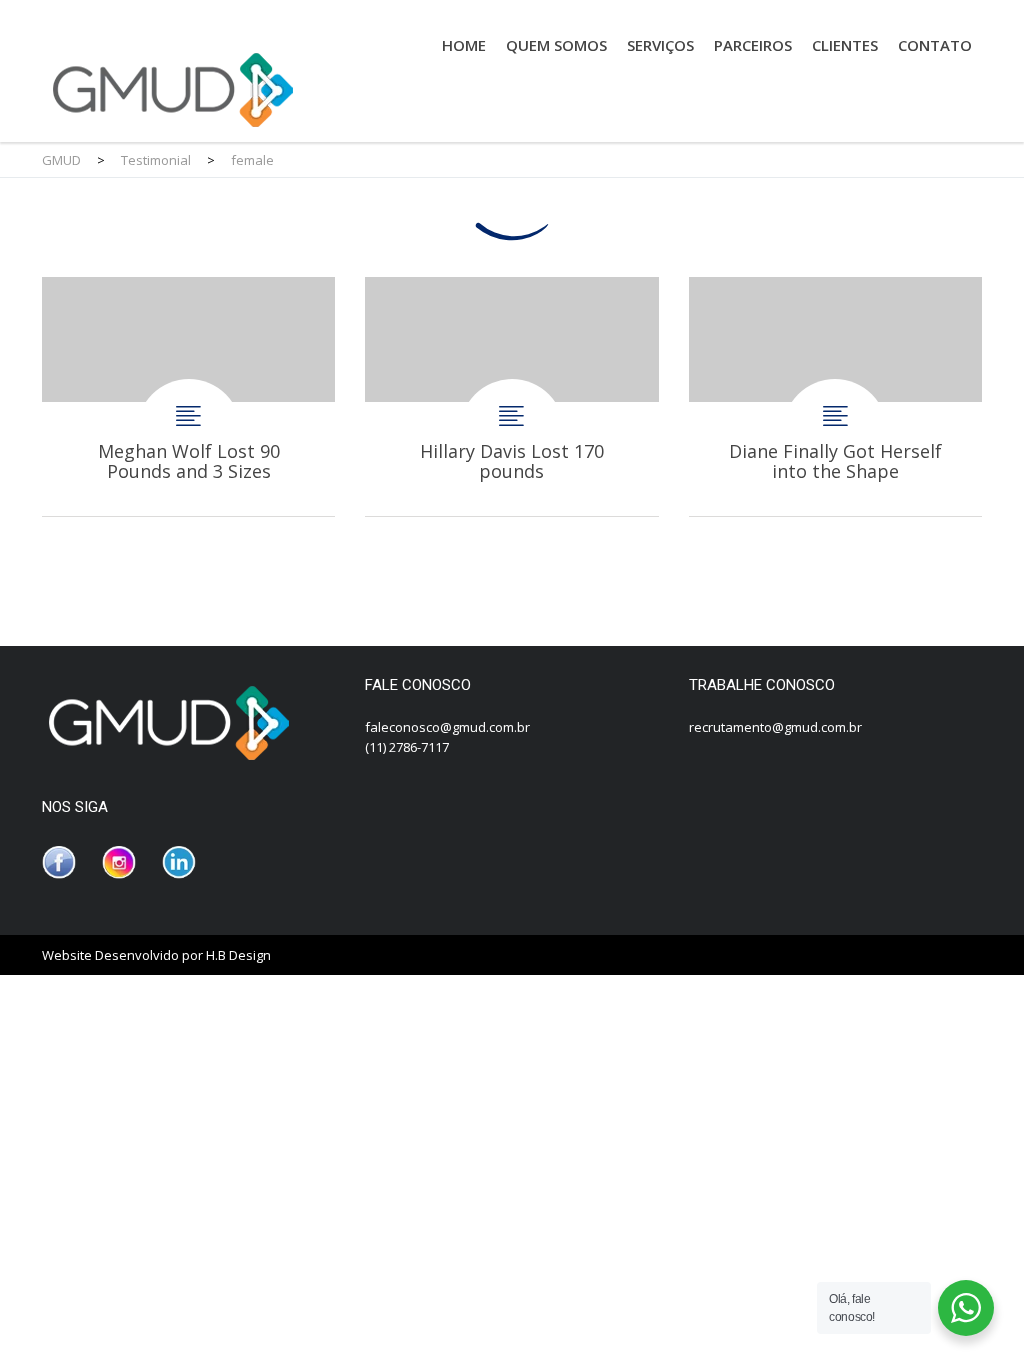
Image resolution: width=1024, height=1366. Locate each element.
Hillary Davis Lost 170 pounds (511, 396)
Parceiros (753, 45)
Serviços (660, 45)
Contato (935, 45)
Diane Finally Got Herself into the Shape (835, 396)
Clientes (845, 45)
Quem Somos (556, 45)
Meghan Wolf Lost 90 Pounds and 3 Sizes (188, 396)
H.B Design (238, 955)
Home (464, 45)
